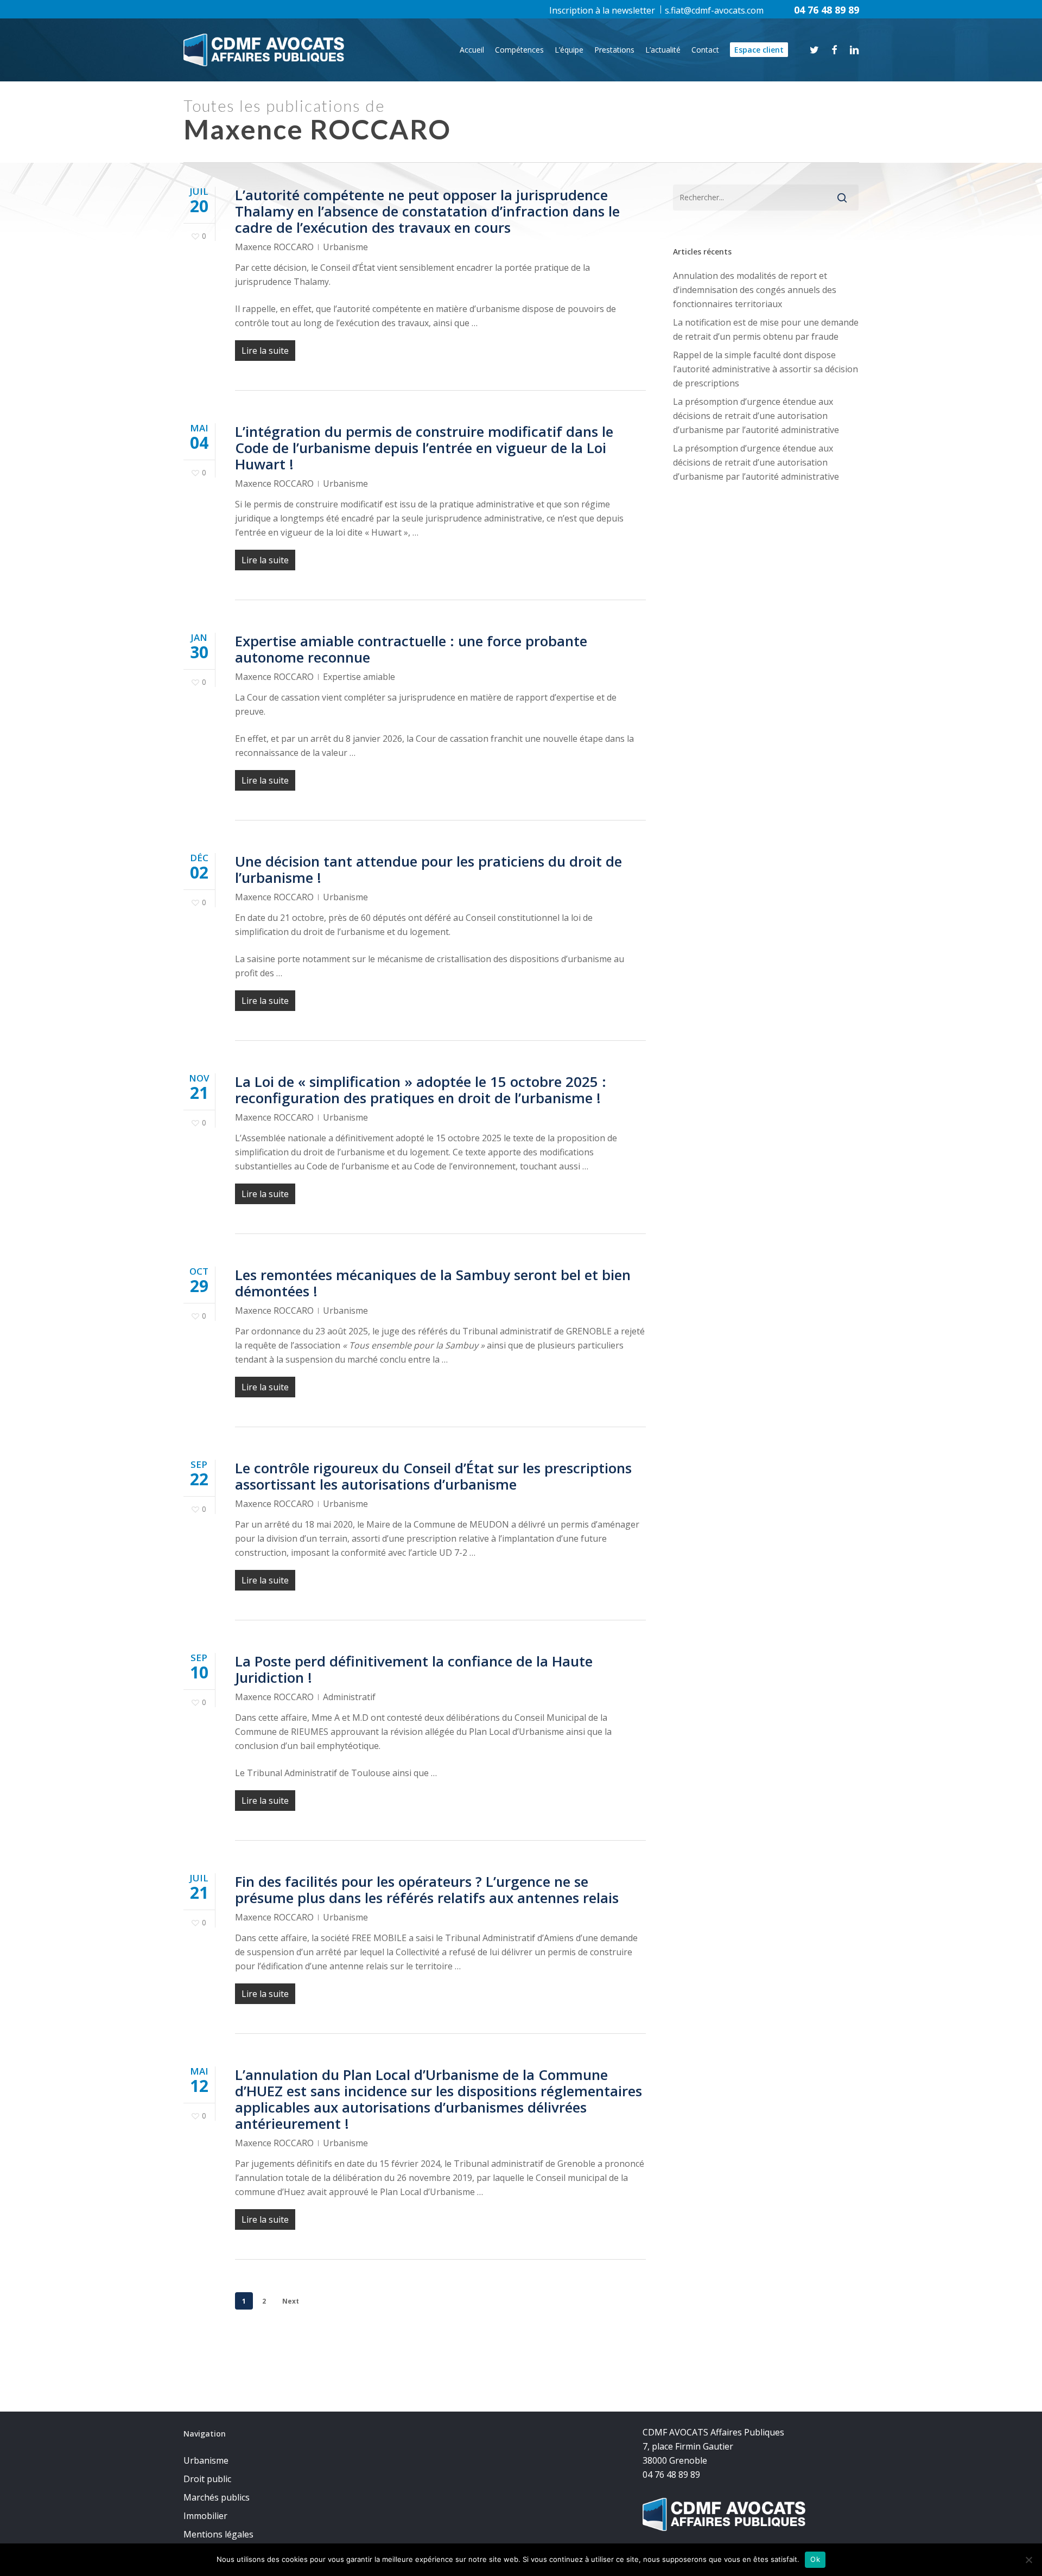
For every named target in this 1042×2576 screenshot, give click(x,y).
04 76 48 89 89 (827, 10)
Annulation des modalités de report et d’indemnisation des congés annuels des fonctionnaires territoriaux (755, 290)
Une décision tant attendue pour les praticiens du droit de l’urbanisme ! (428, 869)
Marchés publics (217, 2497)
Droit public (207, 2479)
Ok (815, 2559)
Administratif (349, 1697)
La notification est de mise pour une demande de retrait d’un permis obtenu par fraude (766, 329)
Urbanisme (345, 247)
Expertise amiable (359, 677)
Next (291, 2301)
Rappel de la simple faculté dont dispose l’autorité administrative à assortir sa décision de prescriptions (765, 369)
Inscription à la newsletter (602, 10)
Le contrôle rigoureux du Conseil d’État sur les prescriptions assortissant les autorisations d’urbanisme (433, 1476)
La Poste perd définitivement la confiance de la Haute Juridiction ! (414, 1669)
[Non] (1028, 2560)
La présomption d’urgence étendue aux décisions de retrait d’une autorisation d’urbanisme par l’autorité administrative (756, 416)
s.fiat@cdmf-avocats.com (714, 10)
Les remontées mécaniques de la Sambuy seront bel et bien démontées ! (433, 1283)
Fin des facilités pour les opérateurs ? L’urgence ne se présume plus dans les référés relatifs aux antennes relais (427, 1890)
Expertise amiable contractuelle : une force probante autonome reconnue (411, 649)
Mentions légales (218, 2534)
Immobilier (205, 2516)
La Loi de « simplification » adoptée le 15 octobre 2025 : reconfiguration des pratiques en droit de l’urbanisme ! (421, 1090)
